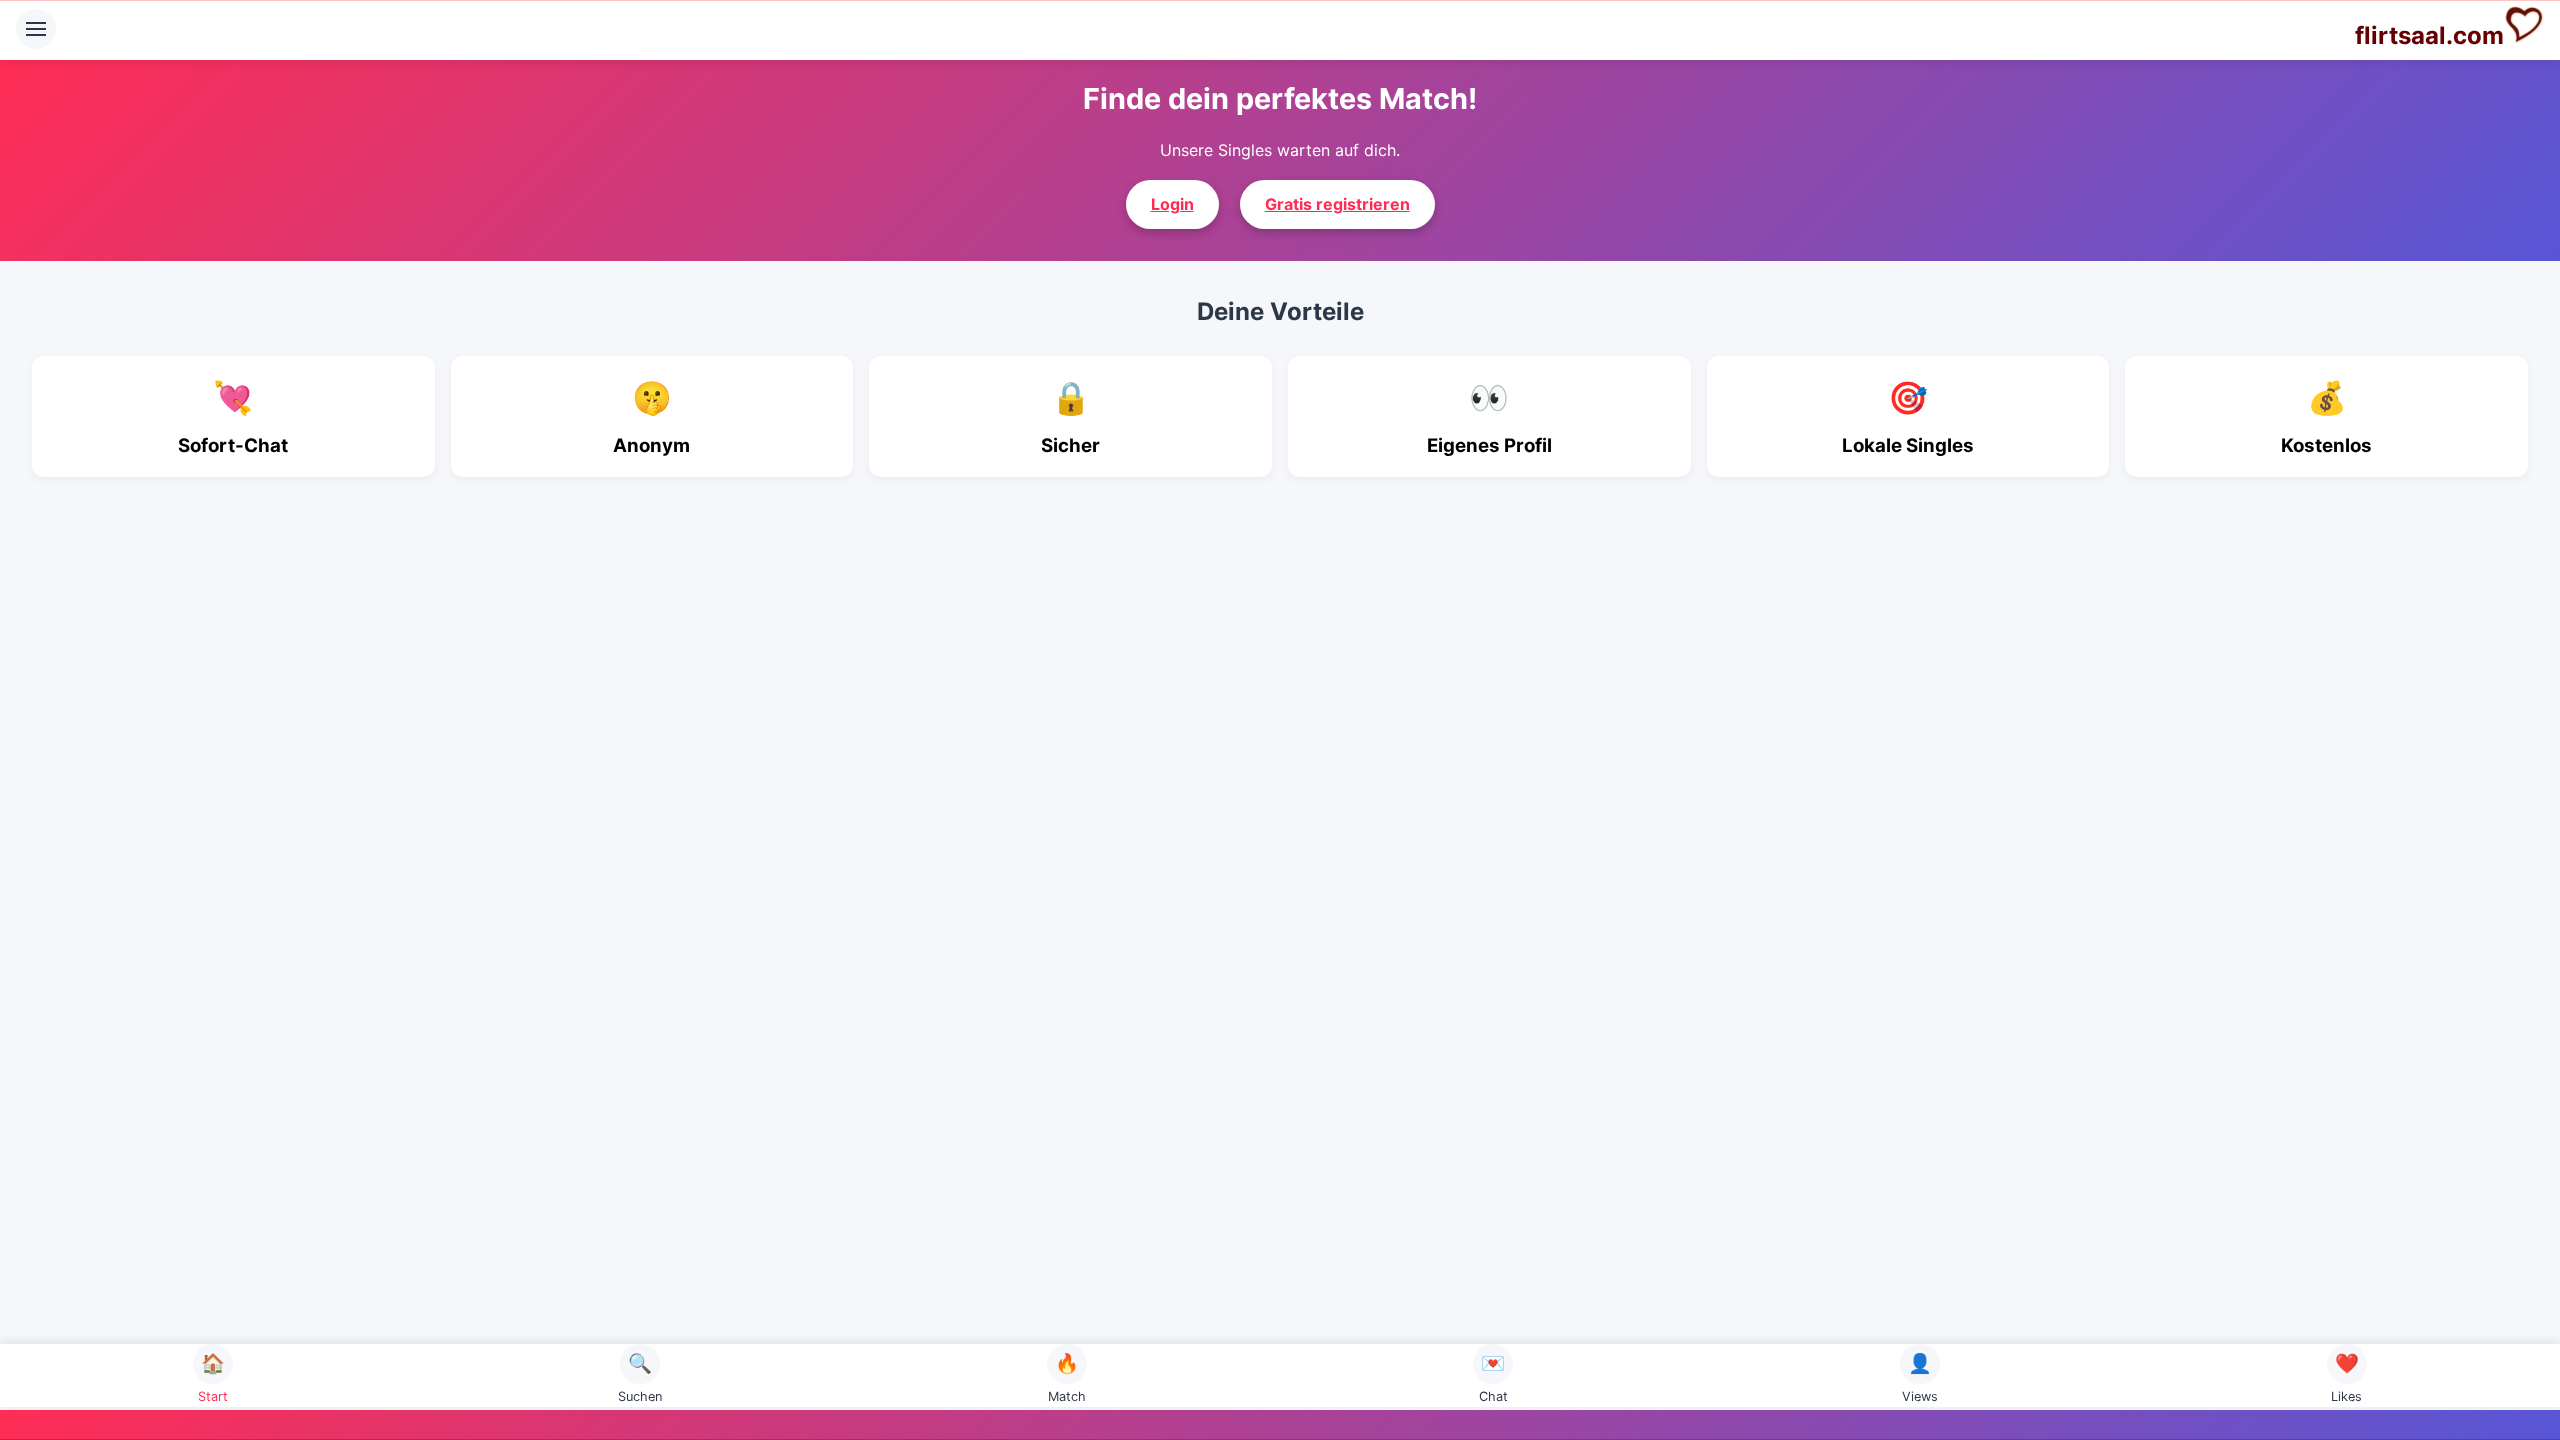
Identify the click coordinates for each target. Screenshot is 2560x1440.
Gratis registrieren (1337, 204)
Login (1172, 204)
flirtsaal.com (2429, 35)
